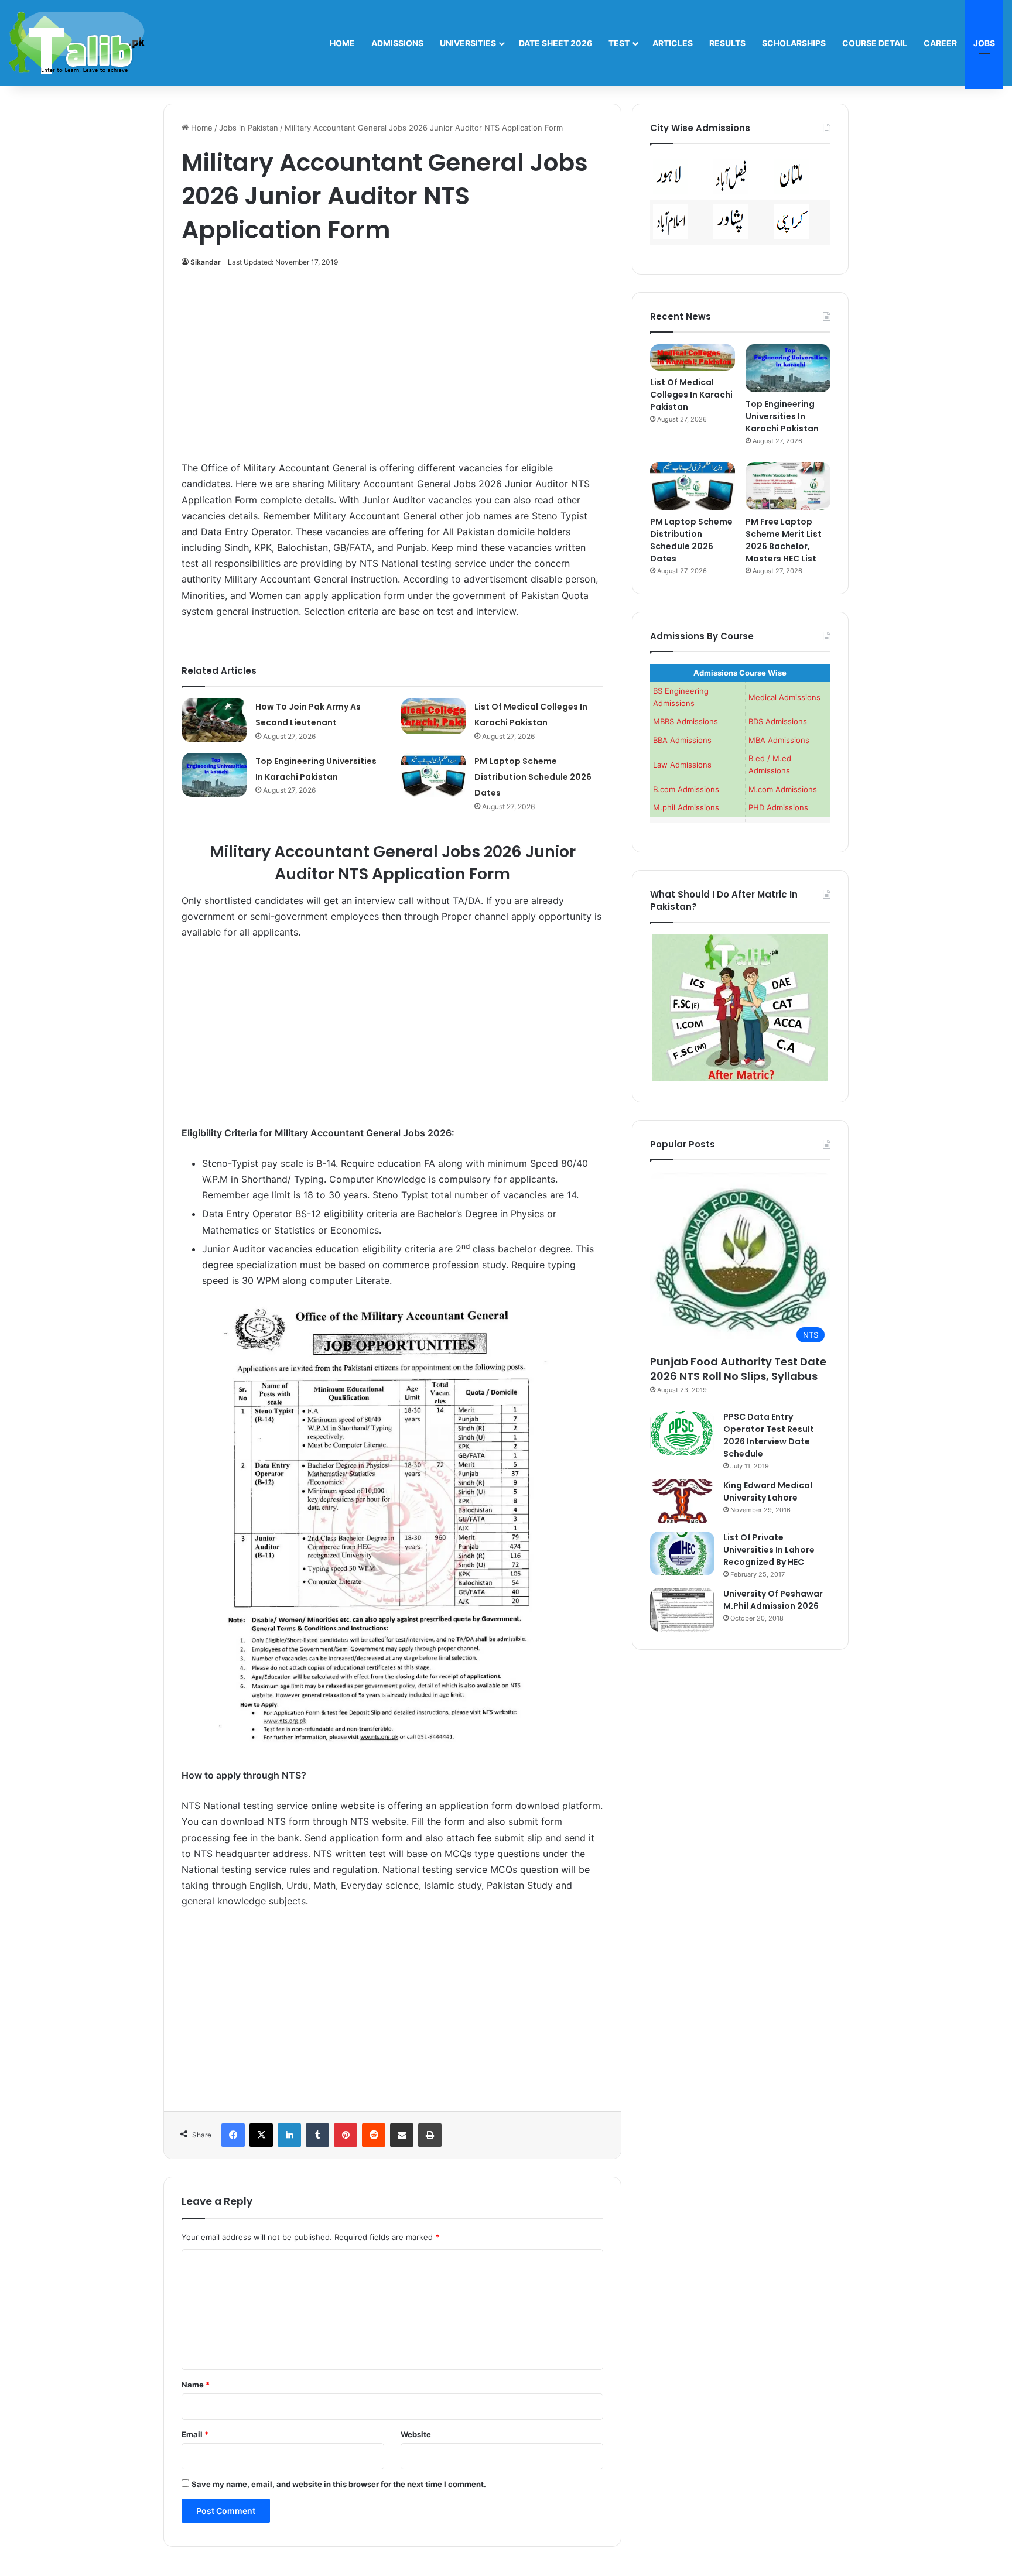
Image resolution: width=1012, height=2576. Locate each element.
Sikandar (206, 262)
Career (940, 43)
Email (195, 2434)
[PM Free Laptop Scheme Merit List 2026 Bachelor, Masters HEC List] (788, 486)
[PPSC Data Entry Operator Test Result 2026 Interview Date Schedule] (682, 1433)
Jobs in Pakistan (249, 128)
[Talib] (77, 43)
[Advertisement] (392, 371)
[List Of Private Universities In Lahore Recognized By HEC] (682, 1554)
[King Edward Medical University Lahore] (682, 1501)
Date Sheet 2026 (555, 43)
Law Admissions (682, 765)
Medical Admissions (784, 697)
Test (619, 43)
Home (342, 43)
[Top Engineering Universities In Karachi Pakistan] (214, 775)
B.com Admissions (686, 789)
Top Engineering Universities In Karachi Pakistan (782, 416)
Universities (468, 43)
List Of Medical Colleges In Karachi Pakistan (691, 395)
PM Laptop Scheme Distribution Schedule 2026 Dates (533, 777)
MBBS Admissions (686, 721)
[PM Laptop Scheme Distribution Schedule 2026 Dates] (433, 775)
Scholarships (794, 43)
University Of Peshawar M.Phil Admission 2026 (773, 1600)
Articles (673, 43)
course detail (875, 43)
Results (727, 43)
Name (196, 2385)
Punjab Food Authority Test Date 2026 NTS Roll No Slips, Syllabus (738, 1369)
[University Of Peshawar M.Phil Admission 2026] (682, 1610)
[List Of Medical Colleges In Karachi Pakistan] (433, 716)
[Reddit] (374, 2135)
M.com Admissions (783, 789)
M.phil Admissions (686, 807)
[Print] (430, 2135)
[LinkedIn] (289, 2135)
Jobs (984, 43)
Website (416, 2434)
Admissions (397, 43)
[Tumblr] (317, 2135)
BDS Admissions (778, 721)
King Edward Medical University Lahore (768, 1491)
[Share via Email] (402, 2135)
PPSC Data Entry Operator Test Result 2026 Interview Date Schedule (769, 1435)
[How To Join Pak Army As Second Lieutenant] (214, 720)
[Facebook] (233, 2135)
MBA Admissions (779, 740)
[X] (261, 2135)
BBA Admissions (682, 740)
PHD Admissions (778, 807)
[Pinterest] (346, 2135)
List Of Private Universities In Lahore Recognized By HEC (769, 1550)
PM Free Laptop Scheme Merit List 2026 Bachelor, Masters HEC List (784, 540)
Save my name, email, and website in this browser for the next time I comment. (339, 2484)
